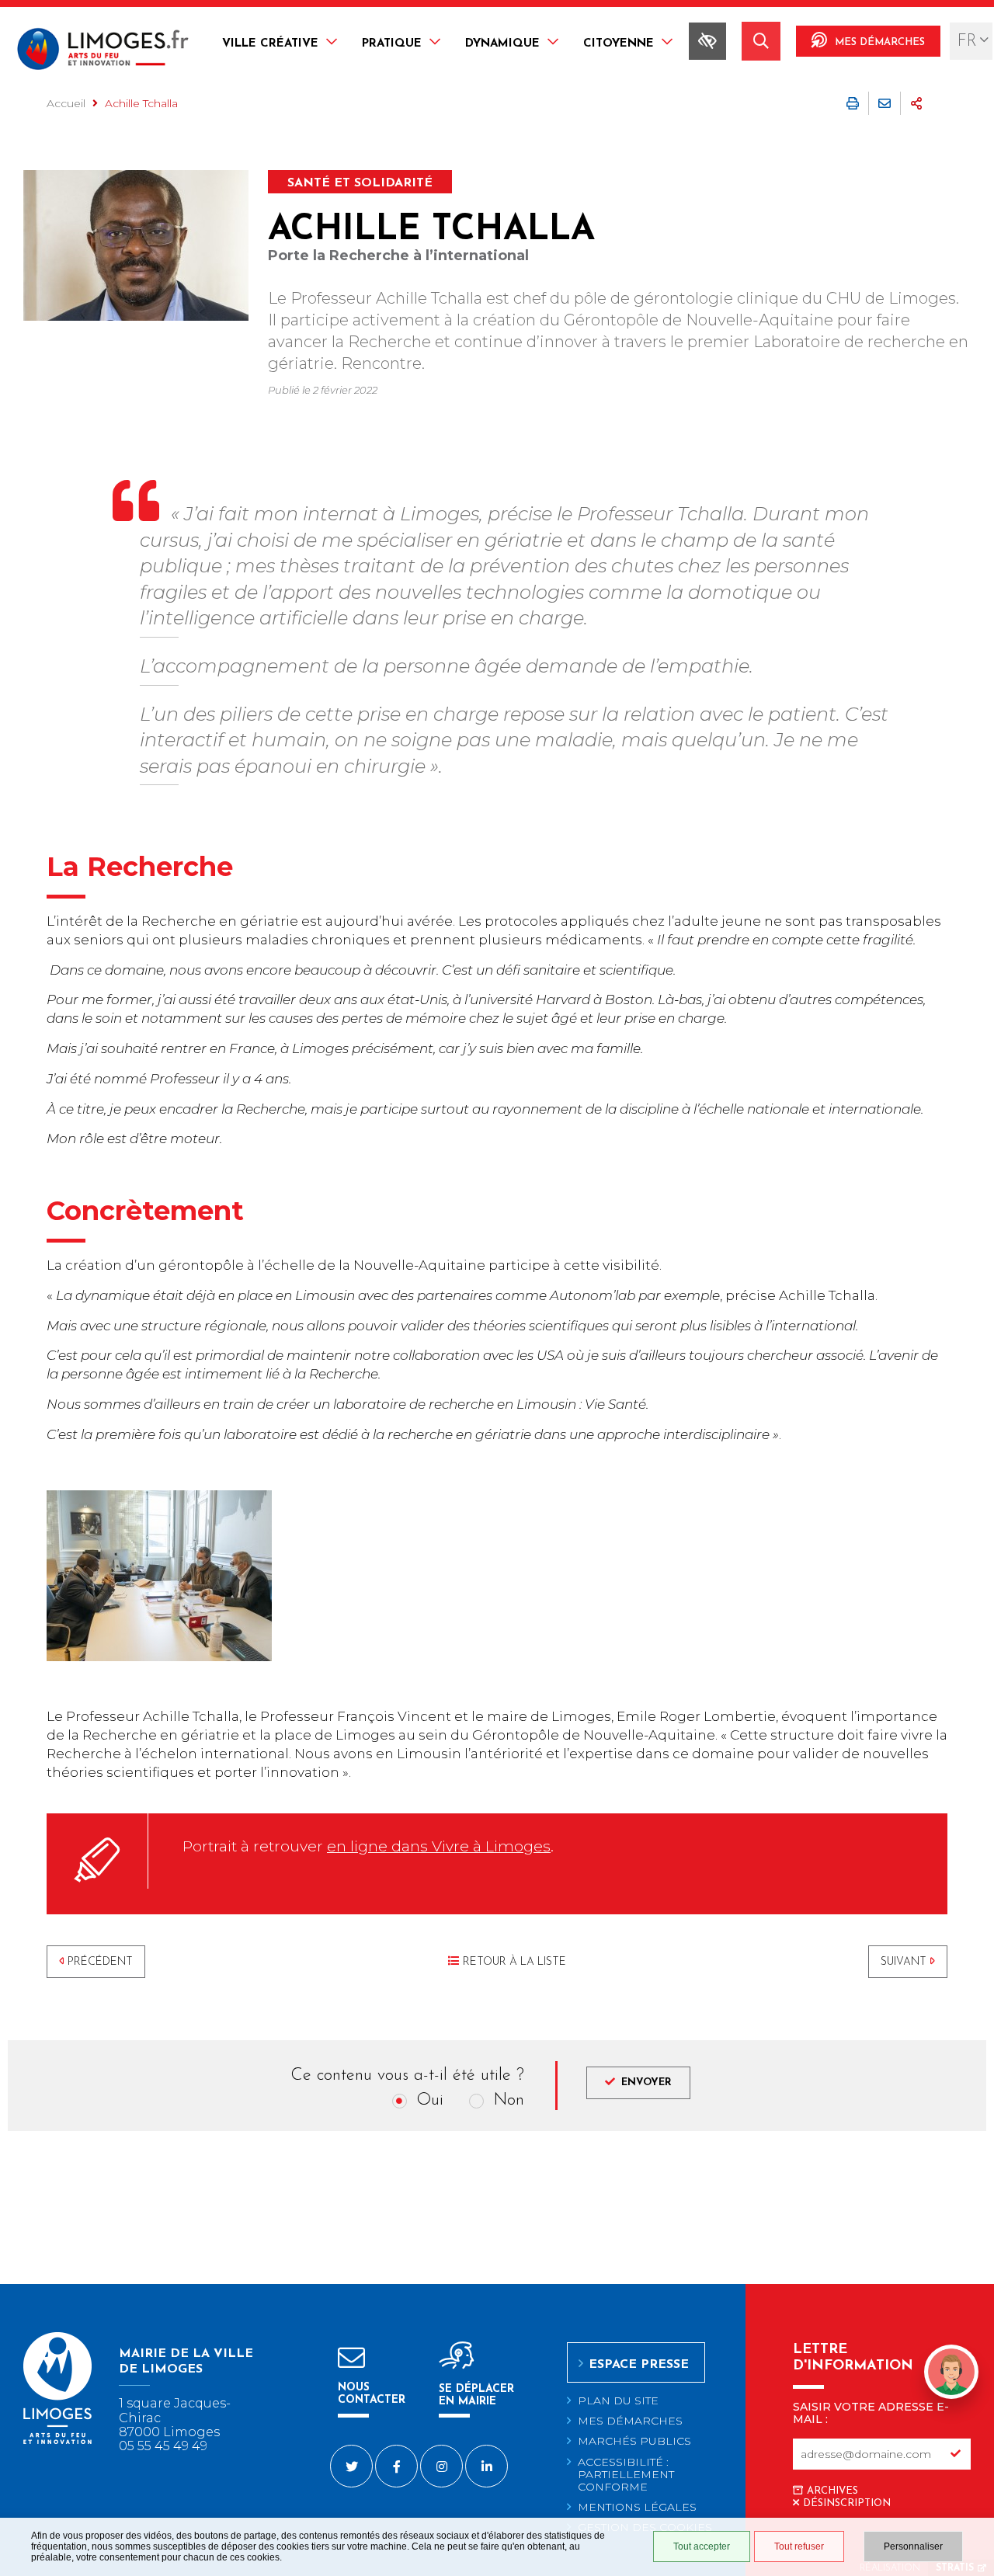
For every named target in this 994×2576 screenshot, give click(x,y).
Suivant (904, 1962)
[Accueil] (103, 51)
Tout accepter (702, 2546)
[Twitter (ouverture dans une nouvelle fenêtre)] (351, 2466)
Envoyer (646, 2082)
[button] (951, 2374)
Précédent (100, 1962)
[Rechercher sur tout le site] (761, 41)
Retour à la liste (514, 1962)
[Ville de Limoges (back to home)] (57, 2441)
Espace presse (639, 2365)
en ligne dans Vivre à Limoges (439, 1846)
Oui (430, 2100)
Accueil (66, 103)
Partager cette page (916, 103)
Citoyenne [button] (619, 44)
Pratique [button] (392, 44)
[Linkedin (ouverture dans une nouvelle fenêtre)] (487, 2466)
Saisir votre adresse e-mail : (871, 2413)
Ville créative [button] (270, 44)
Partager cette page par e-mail (885, 103)
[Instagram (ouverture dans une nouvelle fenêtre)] (441, 2466)
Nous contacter (372, 2394)
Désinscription (847, 2503)
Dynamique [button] (502, 44)
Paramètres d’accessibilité (707, 41)
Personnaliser (913, 2546)
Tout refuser (799, 2546)
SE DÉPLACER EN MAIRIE (476, 2395)
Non (509, 2100)
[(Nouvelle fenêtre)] (136, 245)
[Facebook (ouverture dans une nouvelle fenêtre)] (396, 2466)
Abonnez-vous (955, 2454)
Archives (832, 2491)
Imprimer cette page (853, 103)
